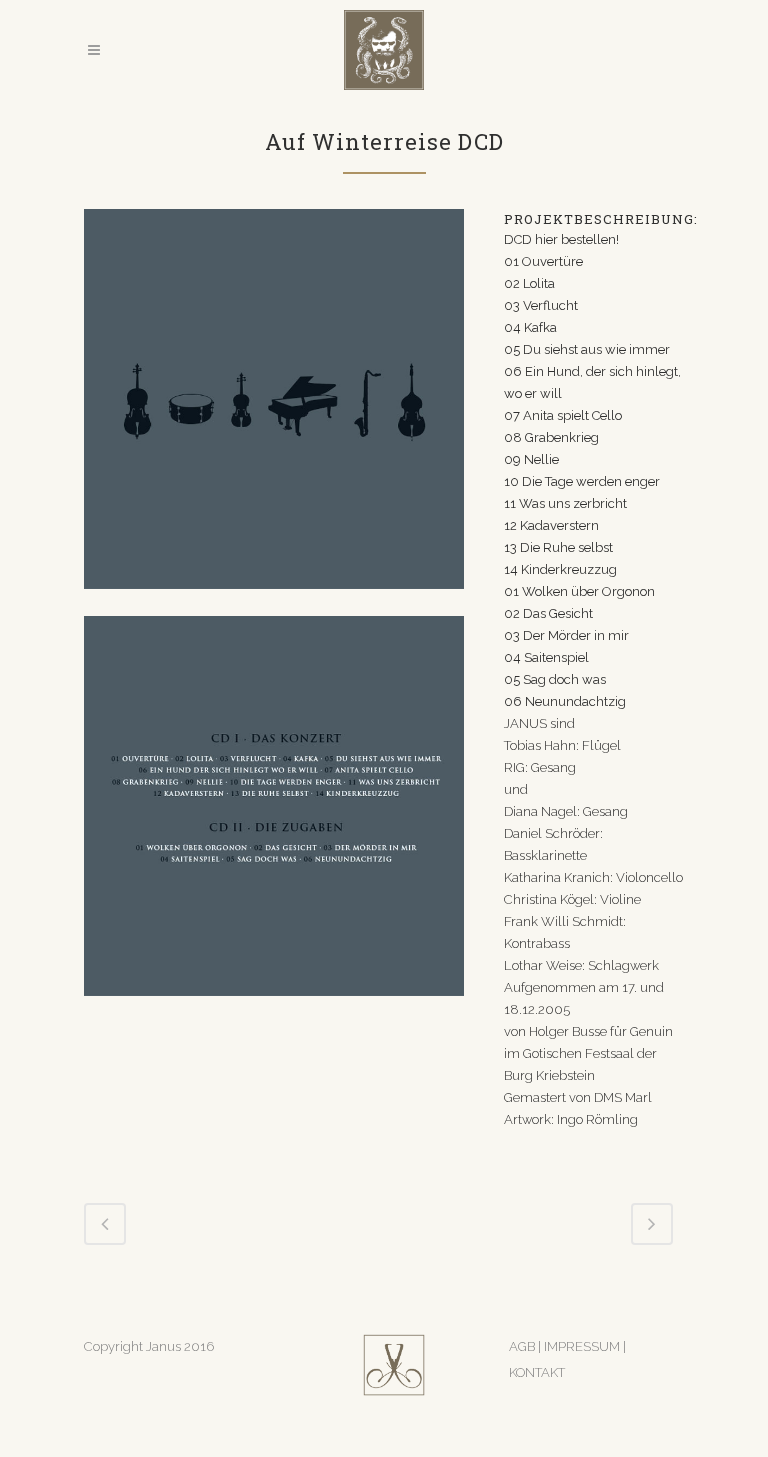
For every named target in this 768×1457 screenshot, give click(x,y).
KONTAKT (537, 1372)
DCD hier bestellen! (561, 239)
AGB (522, 1346)
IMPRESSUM (583, 1346)
